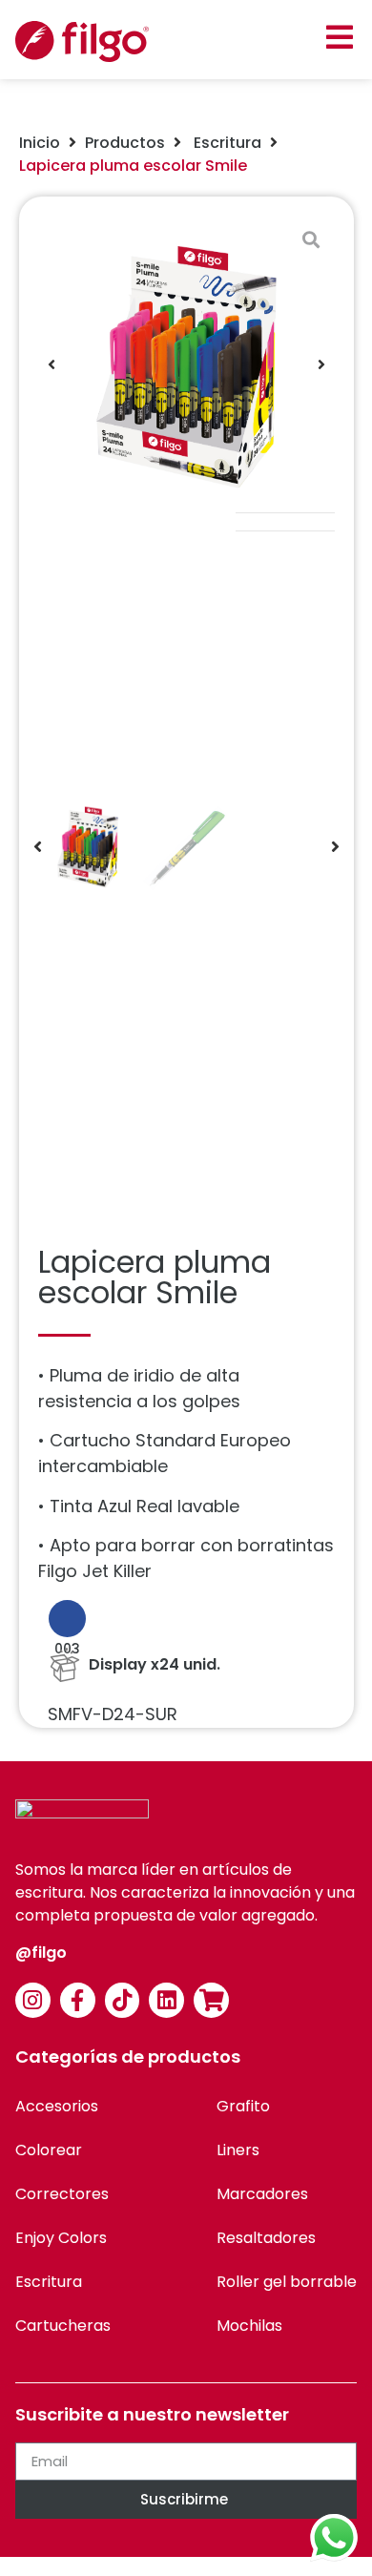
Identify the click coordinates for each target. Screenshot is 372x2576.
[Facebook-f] (78, 2000)
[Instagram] (33, 2000)
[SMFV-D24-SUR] (186, 364)
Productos (125, 143)
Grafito (243, 2106)
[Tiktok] (123, 2000)
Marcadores (262, 2194)
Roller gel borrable (287, 2282)
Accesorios (57, 2106)
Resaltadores (266, 2238)
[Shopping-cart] (211, 2000)
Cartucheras (63, 2326)
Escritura (226, 143)
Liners (238, 2150)
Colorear (49, 2150)
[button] (339, 37)
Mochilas (249, 2326)
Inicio (40, 143)
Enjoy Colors (61, 2238)
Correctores (62, 2194)
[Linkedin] (166, 2000)
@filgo (41, 1953)
